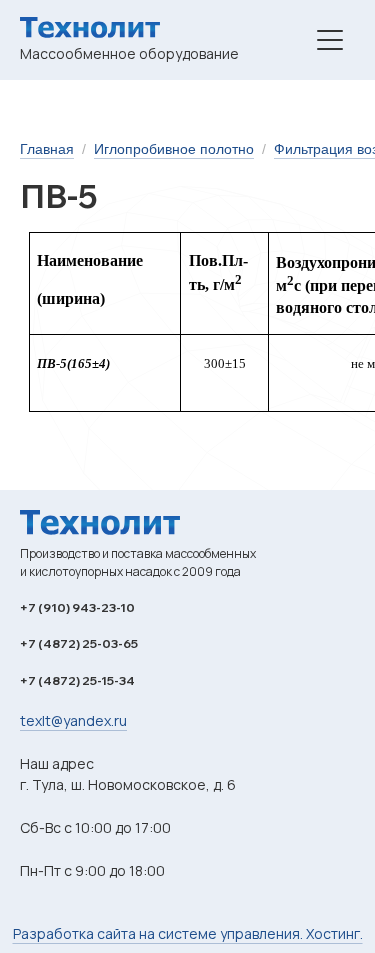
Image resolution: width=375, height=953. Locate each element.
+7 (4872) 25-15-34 (77, 680)
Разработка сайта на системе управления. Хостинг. (188, 933)
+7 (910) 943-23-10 (77, 607)
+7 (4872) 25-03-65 (79, 643)
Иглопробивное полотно (174, 149)
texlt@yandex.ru (73, 720)
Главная (47, 149)
